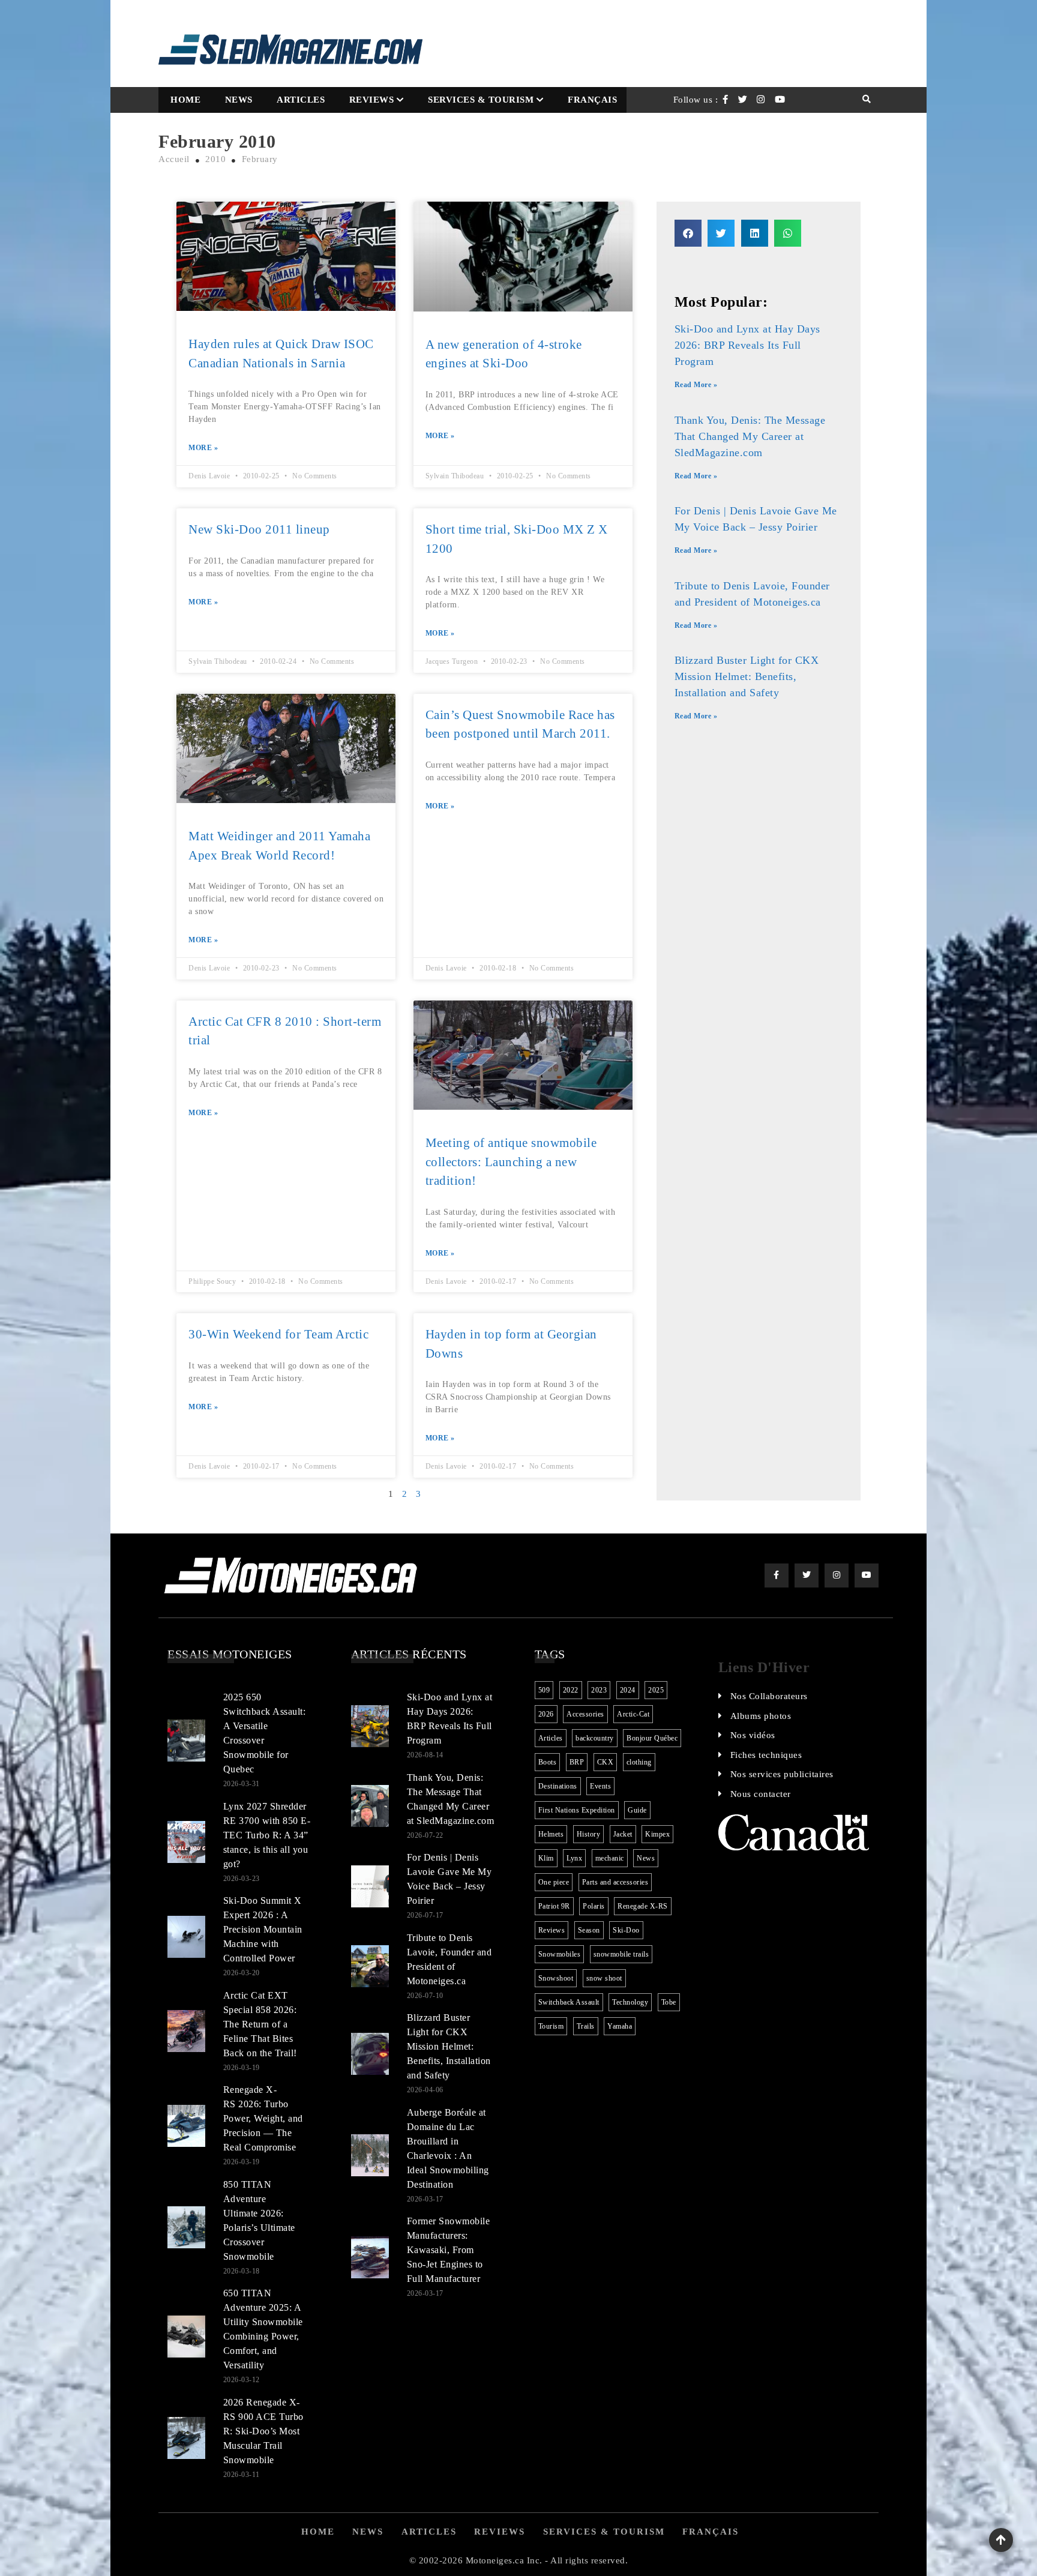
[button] (688, 233)
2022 (571, 1690)
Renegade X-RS (643, 1906)
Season (589, 1930)
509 (544, 1690)
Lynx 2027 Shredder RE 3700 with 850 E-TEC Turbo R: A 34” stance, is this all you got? (267, 1835)
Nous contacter (761, 1794)
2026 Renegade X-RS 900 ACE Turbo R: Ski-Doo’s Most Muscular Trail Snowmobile (263, 2431)
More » (203, 448)
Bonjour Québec (652, 1738)
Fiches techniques (766, 1755)
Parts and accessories (615, 1882)
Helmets (551, 1834)
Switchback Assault (569, 2002)
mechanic (610, 1858)
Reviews (372, 100)
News (239, 100)
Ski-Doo (626, 1930)
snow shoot (604, 1978)
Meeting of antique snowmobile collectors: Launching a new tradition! (511, 1162)
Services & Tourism (481, 100)
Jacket (623, 1834)
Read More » (696, 385)
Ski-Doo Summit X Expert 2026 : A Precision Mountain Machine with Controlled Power (263, 1929)
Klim (546, 1858)
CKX (606, 1762)
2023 (599, 1690)
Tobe (669, 2002)
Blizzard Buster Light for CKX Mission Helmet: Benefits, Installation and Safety (747, 676)
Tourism (551, 2026)
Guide (637, 1810)
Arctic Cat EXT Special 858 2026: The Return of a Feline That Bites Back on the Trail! (260, 2024)
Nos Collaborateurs (769, 1696)
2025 (656, 1690)
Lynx (574, 1858)
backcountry (595, 1738)
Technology (630, 2002)
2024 (628, 1690)
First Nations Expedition (577, 1810)
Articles (301, 100)
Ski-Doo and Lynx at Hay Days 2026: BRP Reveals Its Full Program (747, 345)
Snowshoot (556, 1978)
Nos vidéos (753, 1735)
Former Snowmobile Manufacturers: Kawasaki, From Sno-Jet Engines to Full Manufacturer (449, 2250)
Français (592, 100)
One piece (554, 1882)
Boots (548, 1762)
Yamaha (620, 2026)
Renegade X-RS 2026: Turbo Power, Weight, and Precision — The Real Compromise (263, 2118)
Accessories (585, 1714)
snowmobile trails (621, 1954)
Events (600, 1786)
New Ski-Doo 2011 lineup (259, 529)
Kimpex (657, 1834)
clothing (639, 1762)
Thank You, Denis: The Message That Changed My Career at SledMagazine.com (750, 436)
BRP (577, 1762)
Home (185, 100)
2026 (546, 1714)
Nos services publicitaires (782, 1774)
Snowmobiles (560, 1954)
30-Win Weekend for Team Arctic (278, 1334)
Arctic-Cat (633, 1714)
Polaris (594, 1906)
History (589, 1834)
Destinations (558, 1786)
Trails (586, 2026)
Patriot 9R (554, 1906)
